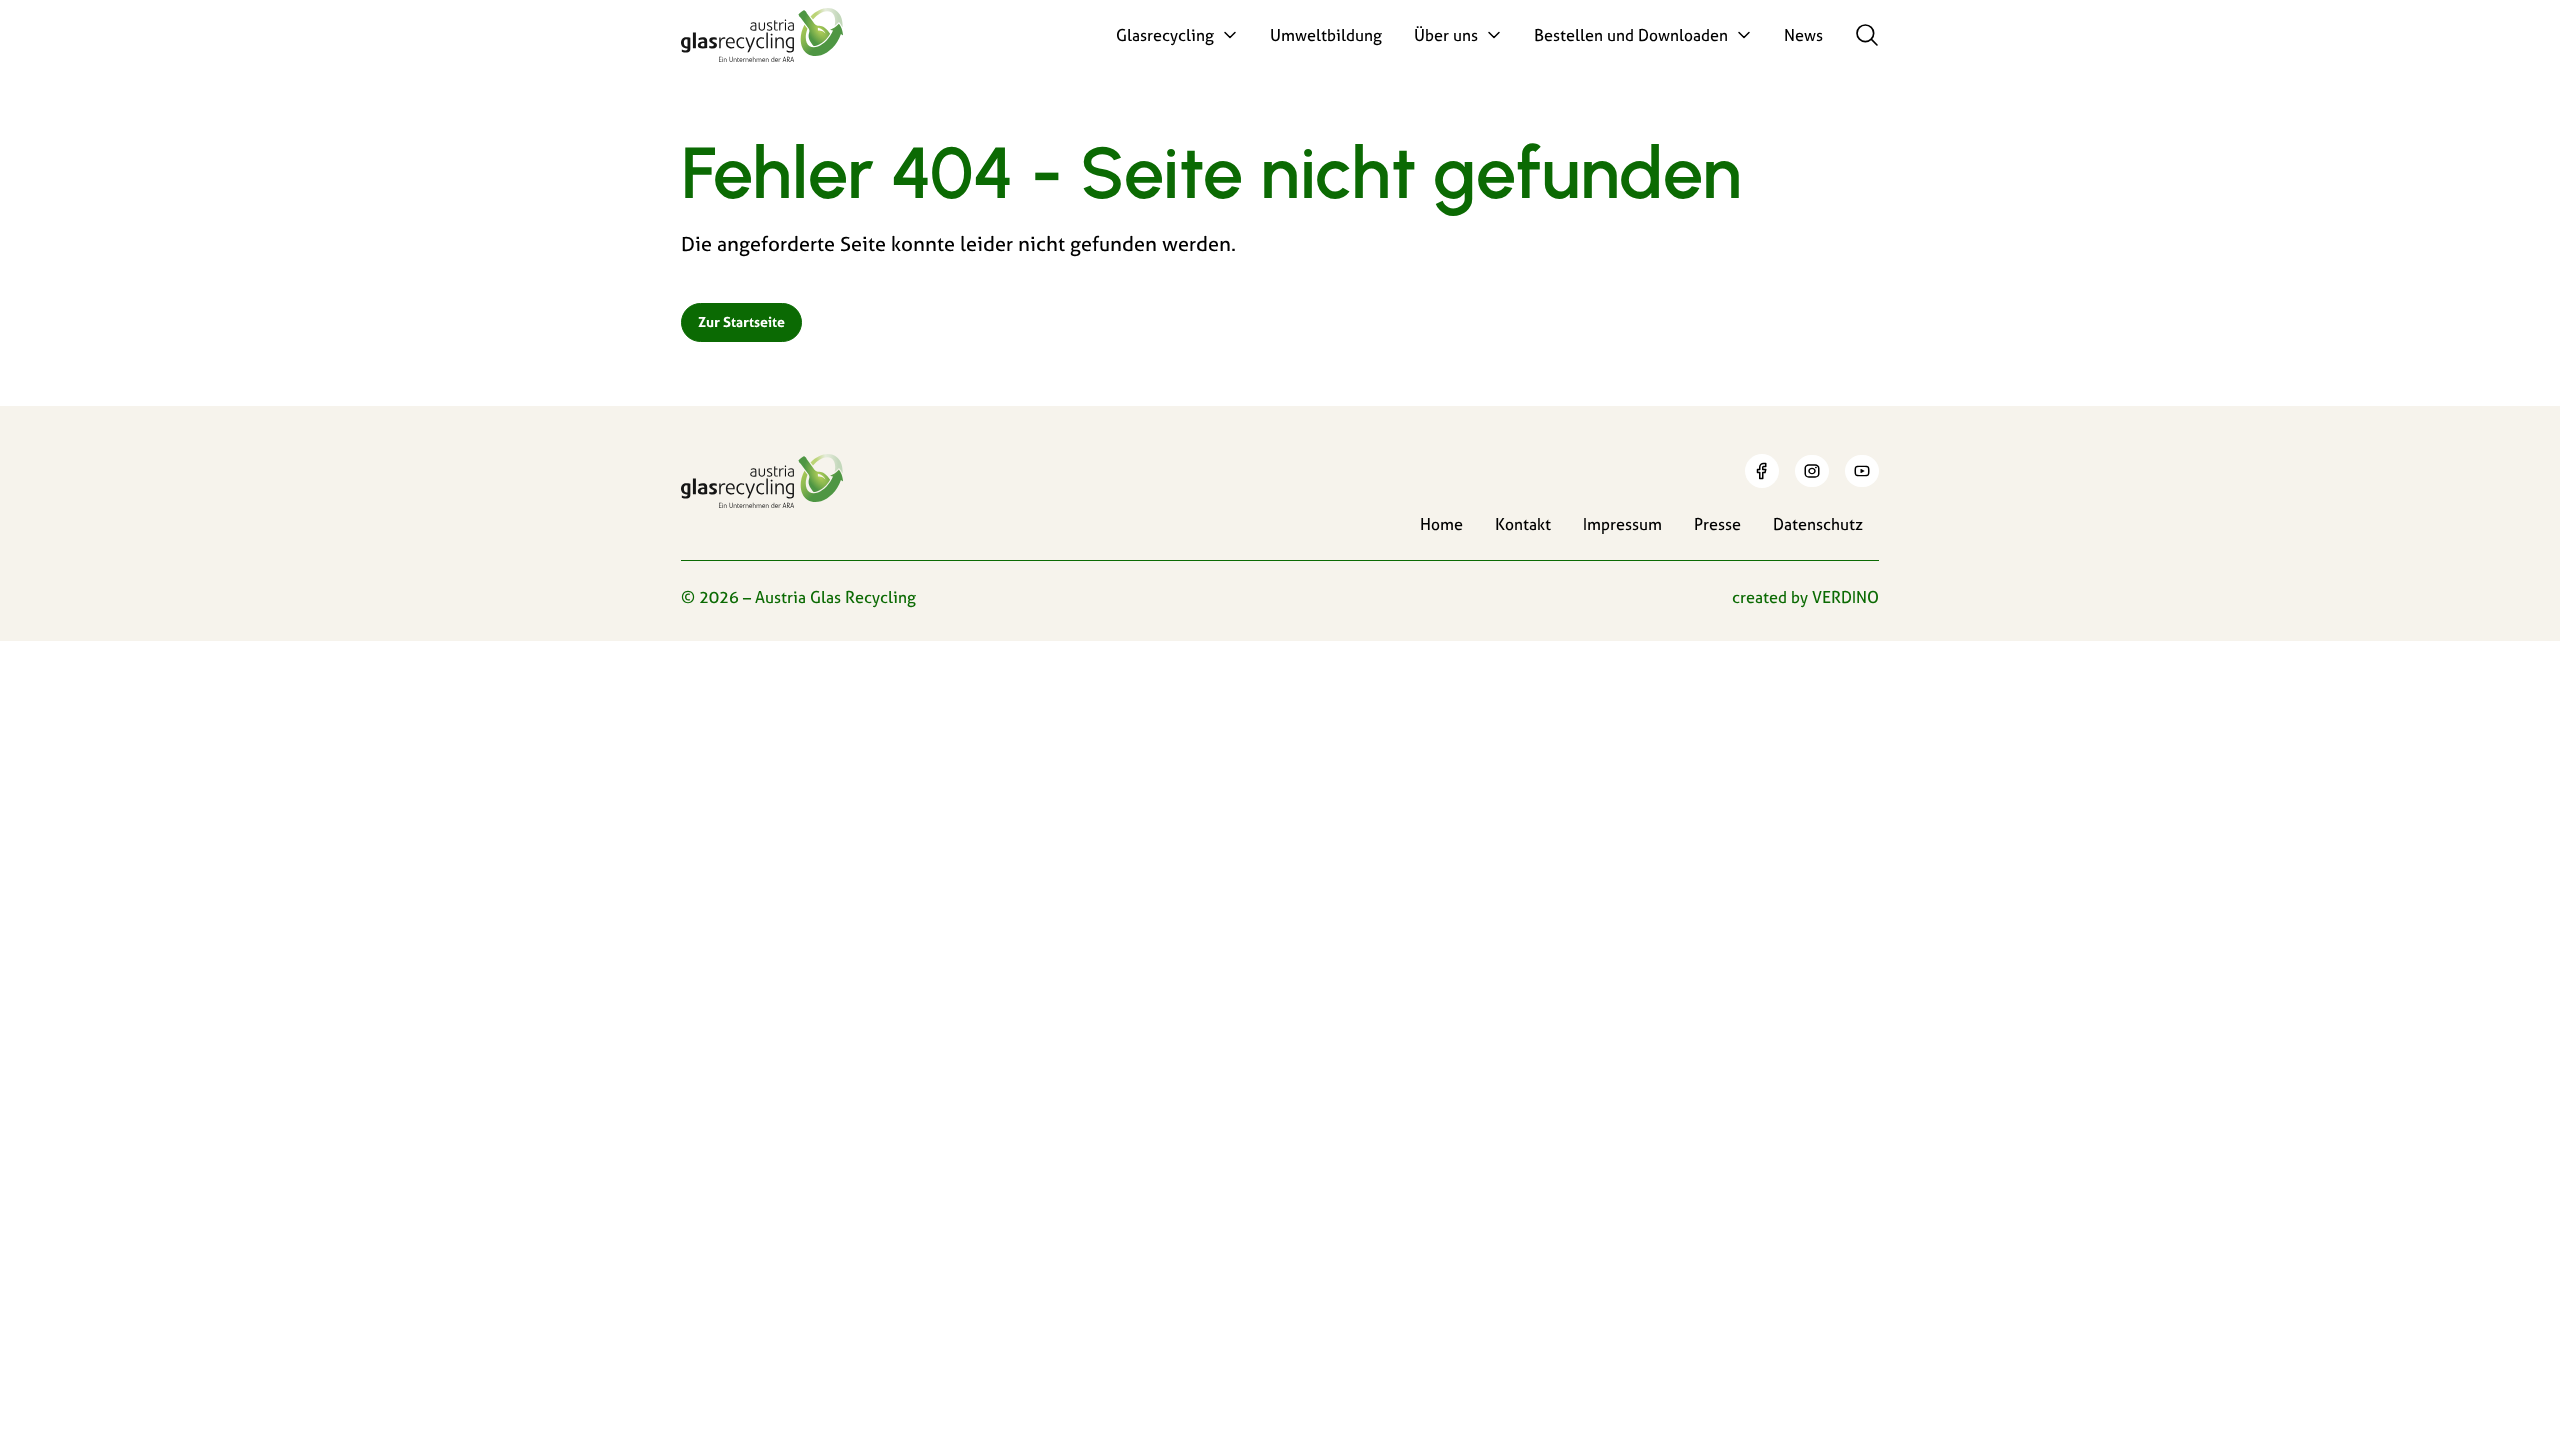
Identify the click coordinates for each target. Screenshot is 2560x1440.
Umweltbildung (1326, 35)
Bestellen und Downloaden (1631, 35)
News (1803, 35)
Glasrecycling (1165, 35)
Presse (1717, 524)
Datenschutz (1818, 524)
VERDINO (1845, 597)
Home (1441, 524)
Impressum (1622, 524)
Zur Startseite (741, 322)
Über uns (1446, 35)
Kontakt (1523, 524)
